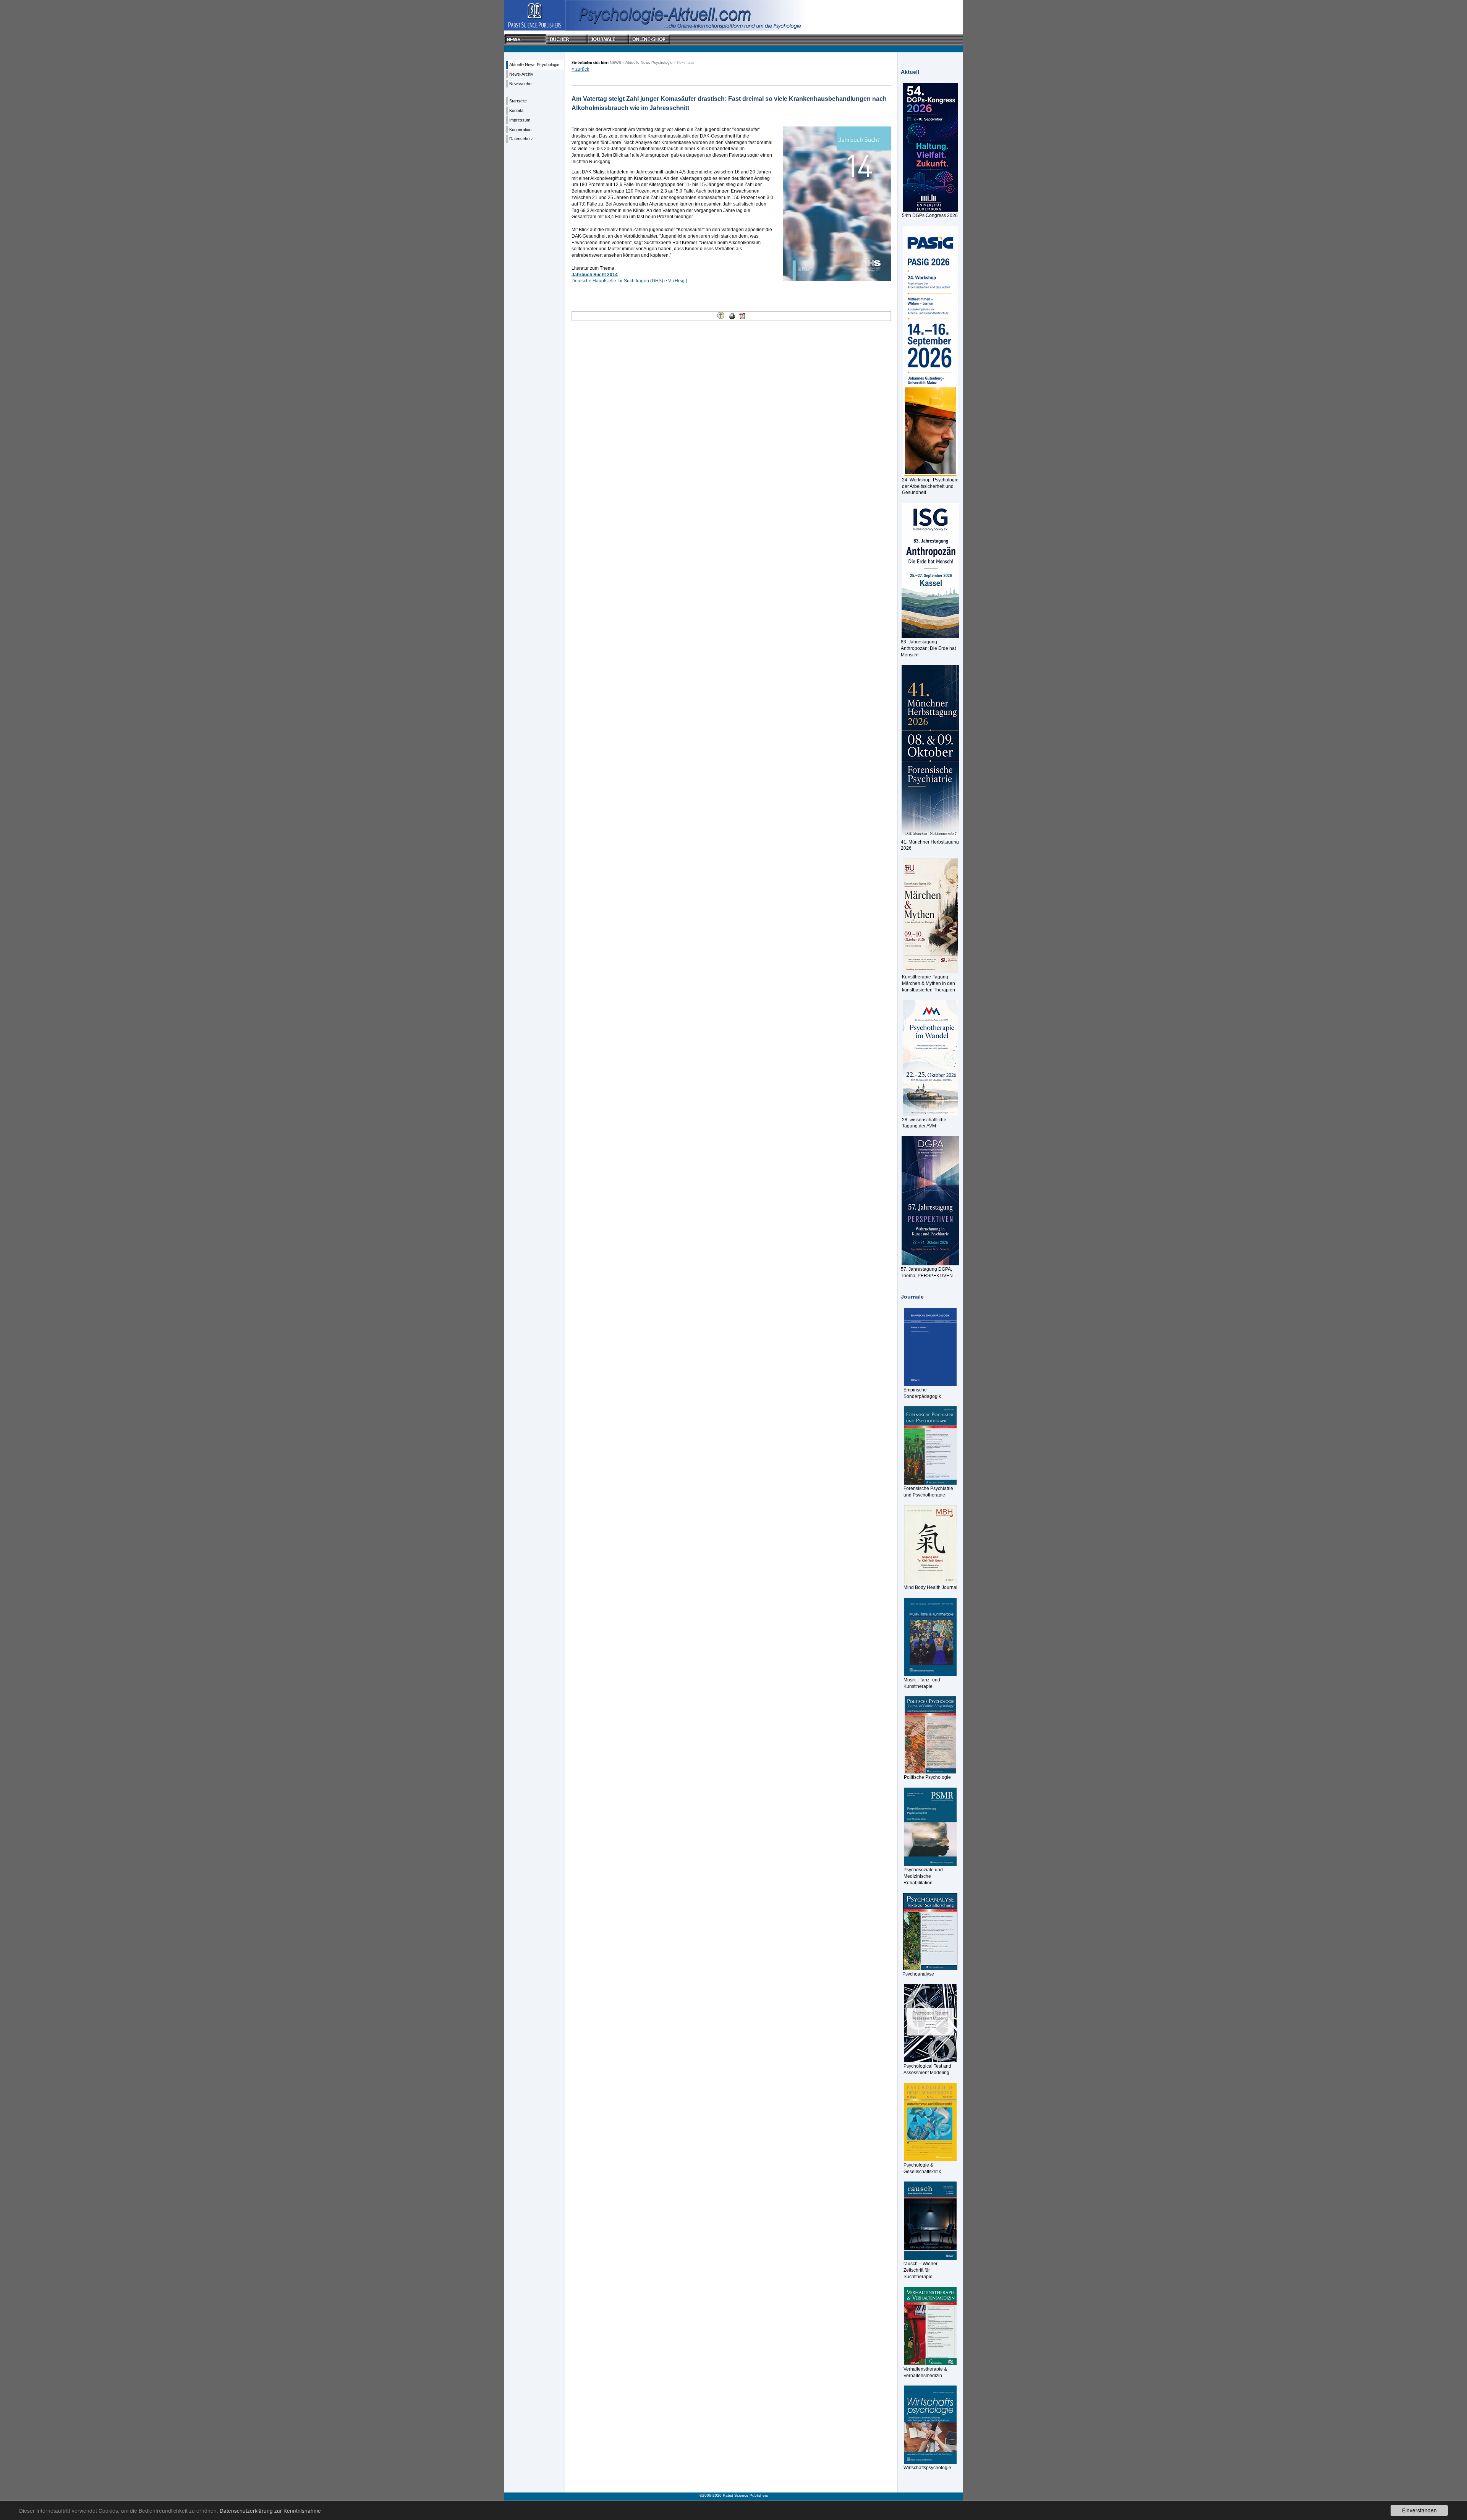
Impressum (520, 120)
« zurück (580, 69)
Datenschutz (521, 139)
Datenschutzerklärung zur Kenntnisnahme (270, 2510)
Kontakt (516, 110)
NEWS (615, 62)
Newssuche (520, 84)
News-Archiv (521, 74)
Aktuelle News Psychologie (534, 65)
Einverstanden (1419, 2510)
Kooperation (520, 130)
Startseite (518, 101)
